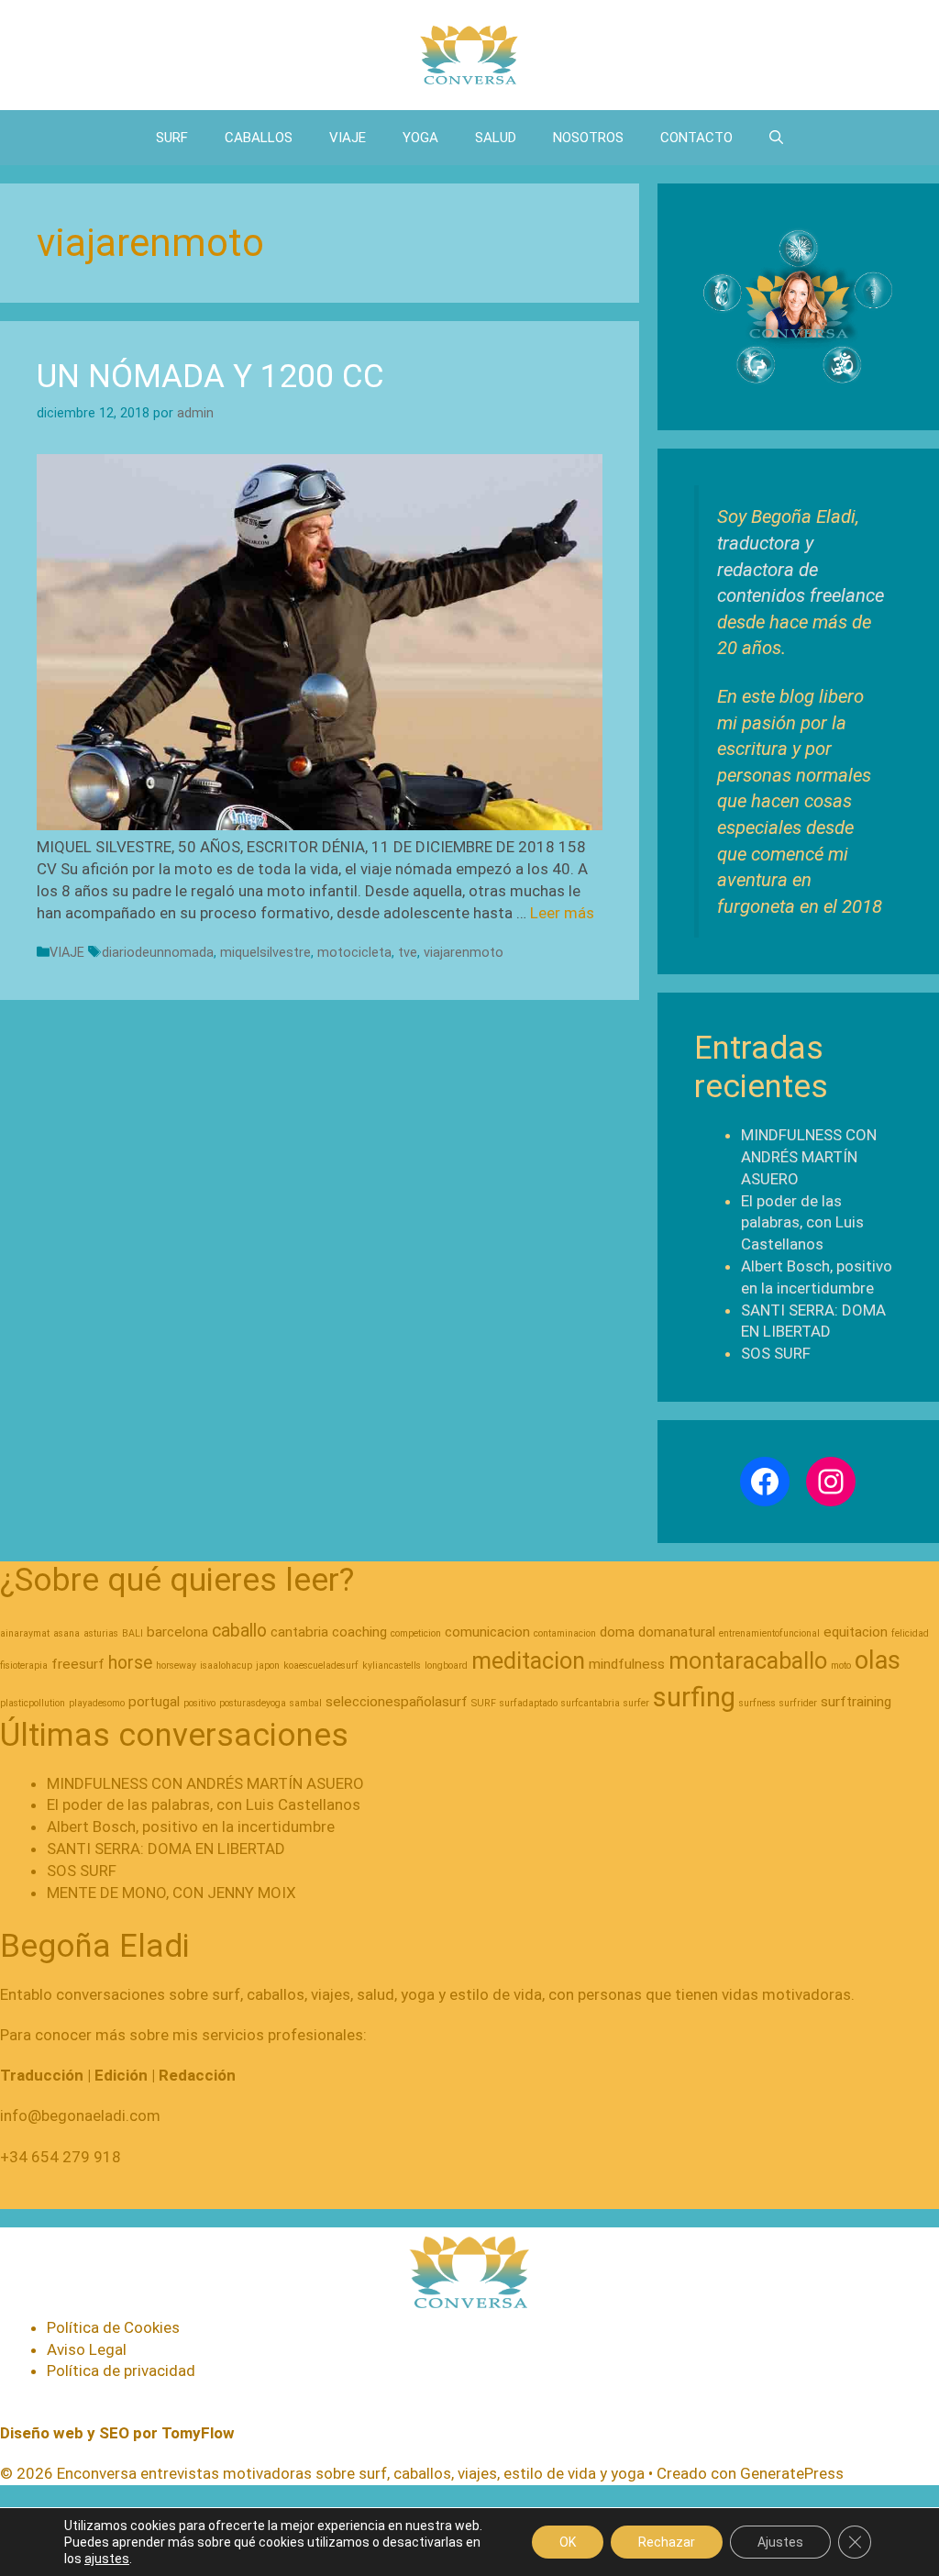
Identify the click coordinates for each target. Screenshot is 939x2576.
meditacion (528, 1660)
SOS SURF (776, 1353)
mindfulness (627, 1664)
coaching (359, 1632)
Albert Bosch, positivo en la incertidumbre (191, 1827)
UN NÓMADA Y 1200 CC (210, 377)
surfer (636, 1703)
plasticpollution (33, 1703)
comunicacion (487, 1632)
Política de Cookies (113, 2327)
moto (841, 1666)
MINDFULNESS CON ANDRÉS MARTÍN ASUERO (809, 1157)
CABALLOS (259, 138)
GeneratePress (792, 2473)
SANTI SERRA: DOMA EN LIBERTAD (166, 1849)
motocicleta (354, 953)
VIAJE (348, 138)
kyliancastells (392, 1666)
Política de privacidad (121, 2371)
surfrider (798, 1703)
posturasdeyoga (253, 1703)
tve (408, 953)
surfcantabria (591, 1703)
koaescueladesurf (321, 1666)
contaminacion (565, 1633)
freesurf (78, 1664)
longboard (446, 1666)
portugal (154, 1702)
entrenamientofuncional (769, 1633)
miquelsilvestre (265, 953)
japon (268, 1666)
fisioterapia (24, 1666)
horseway (176, 1666)
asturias (101, 1633)
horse (130, 1663)
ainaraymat (25, 1633)
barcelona (177, 1632)
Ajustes (780, 2542)
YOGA (420, 138)
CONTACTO (696, 138)
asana (66, 1633)
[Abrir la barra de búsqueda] (776, 138)
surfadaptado (529, 1703)
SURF (172, 138)
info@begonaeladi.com (80, 2115)
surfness (757, 1703)
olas (878, 1660)
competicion (416, 1633)
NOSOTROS (588, 138)
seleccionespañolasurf (397, 1702)
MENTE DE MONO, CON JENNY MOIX (171, 1893)
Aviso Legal (87, 2349)
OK (568, 2542)
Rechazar (667, 2542)
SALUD (496, 138)
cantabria (299, 1632)
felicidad (910, 1633)
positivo (199, 1703)
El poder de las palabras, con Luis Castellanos (802, 1223)
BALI (133, 1633)
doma (617, 1632)
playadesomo (97, 1703)
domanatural (677, 1632)
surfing (694, 1697)
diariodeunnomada (158, 953)
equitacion (856, 1632)
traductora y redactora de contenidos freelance (801, 569)
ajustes (107, 2559)
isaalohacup (226, 1666)
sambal (306, 1703)
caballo (239, 1631)
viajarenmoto (464, 953)
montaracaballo (748, 1660)
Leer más (562, 913)
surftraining (856, 1702)
